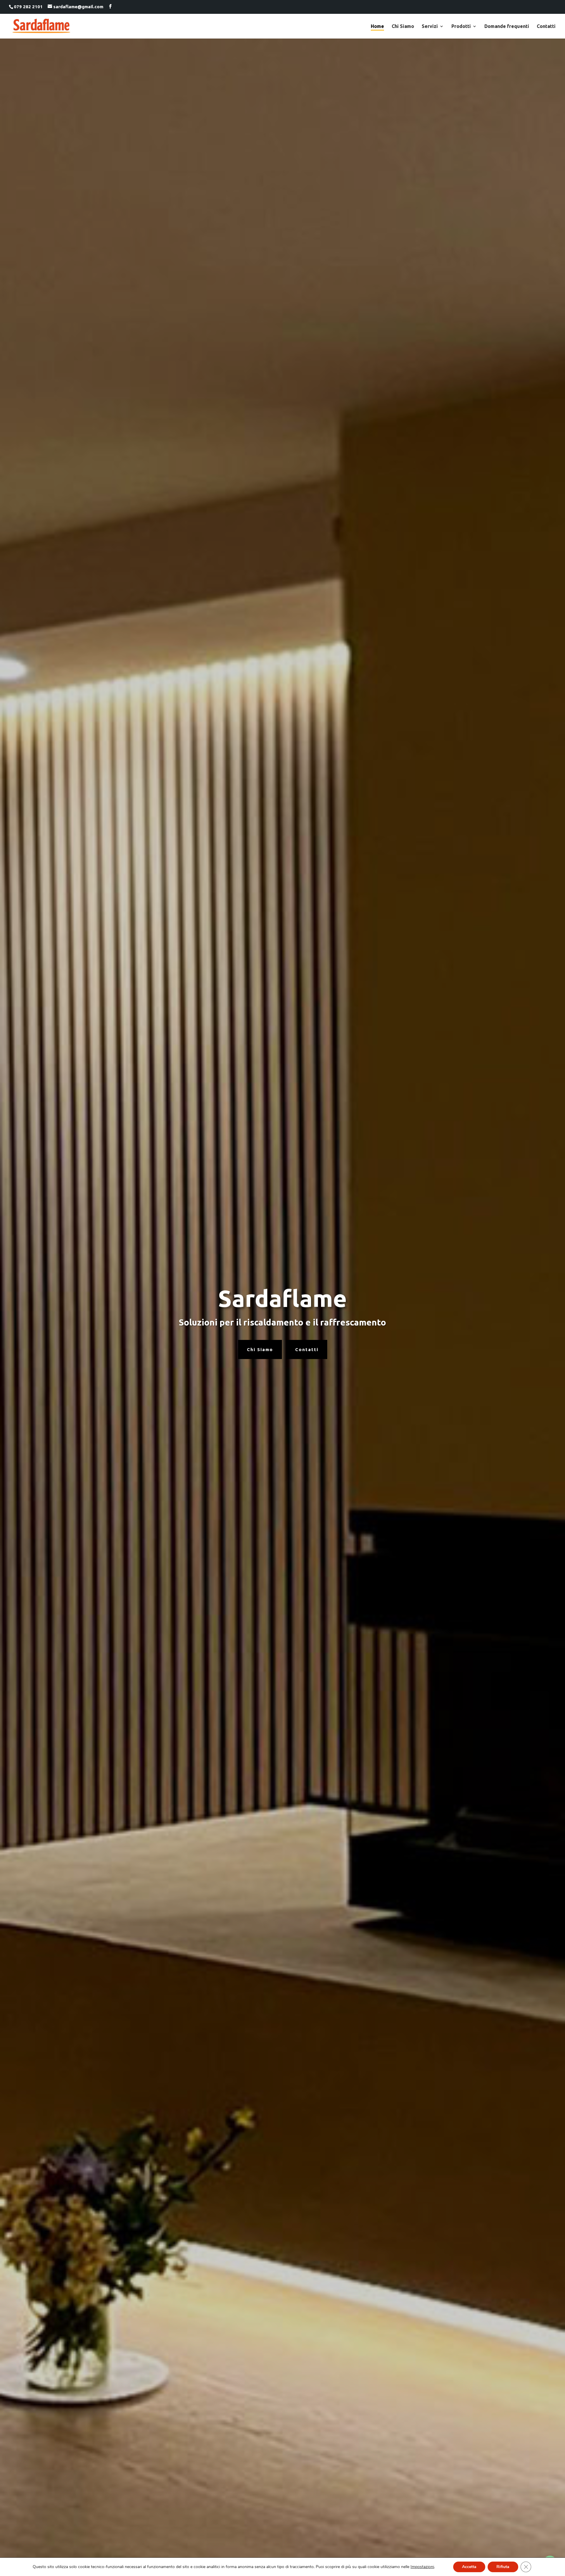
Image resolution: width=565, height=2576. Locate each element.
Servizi (430, 26)
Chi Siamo (403, 26)
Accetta (469, 2567)
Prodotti (461, 26)
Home (377, 26)
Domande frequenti (507, 26)
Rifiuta (503, 2567)
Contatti (546, 26)
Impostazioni (422, 2567)
